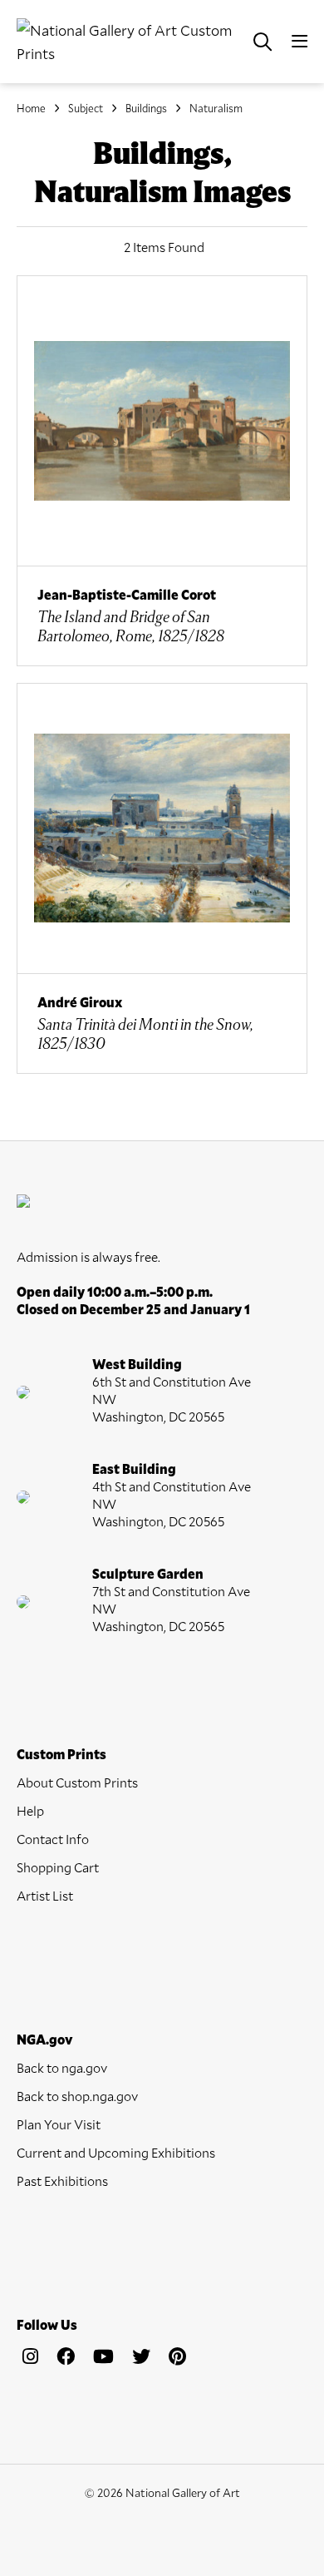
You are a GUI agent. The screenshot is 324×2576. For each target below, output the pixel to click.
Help (30, 1810)
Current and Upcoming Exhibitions (116, 2152)
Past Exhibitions (62, 2180)
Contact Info (53, 1839)
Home (31, 108)
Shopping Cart (58, 1867)
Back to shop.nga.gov (77, 2096)
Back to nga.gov (62, 2067)
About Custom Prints (77, 1782)
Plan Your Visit (59, 2124)
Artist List (45, 1895)
